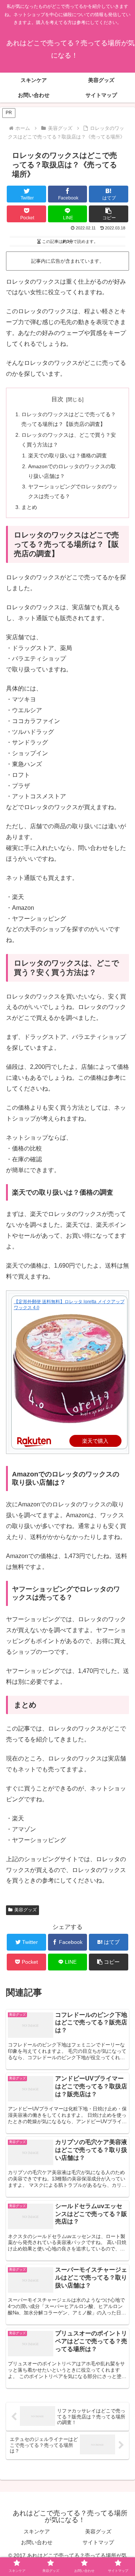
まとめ (29, 507)
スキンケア (37, 2531)
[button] (109, 214)
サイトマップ (98, 2542)
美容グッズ (25, 1910)
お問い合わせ (37, 2542)
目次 (57, 399)
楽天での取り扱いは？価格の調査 (67, 455)
